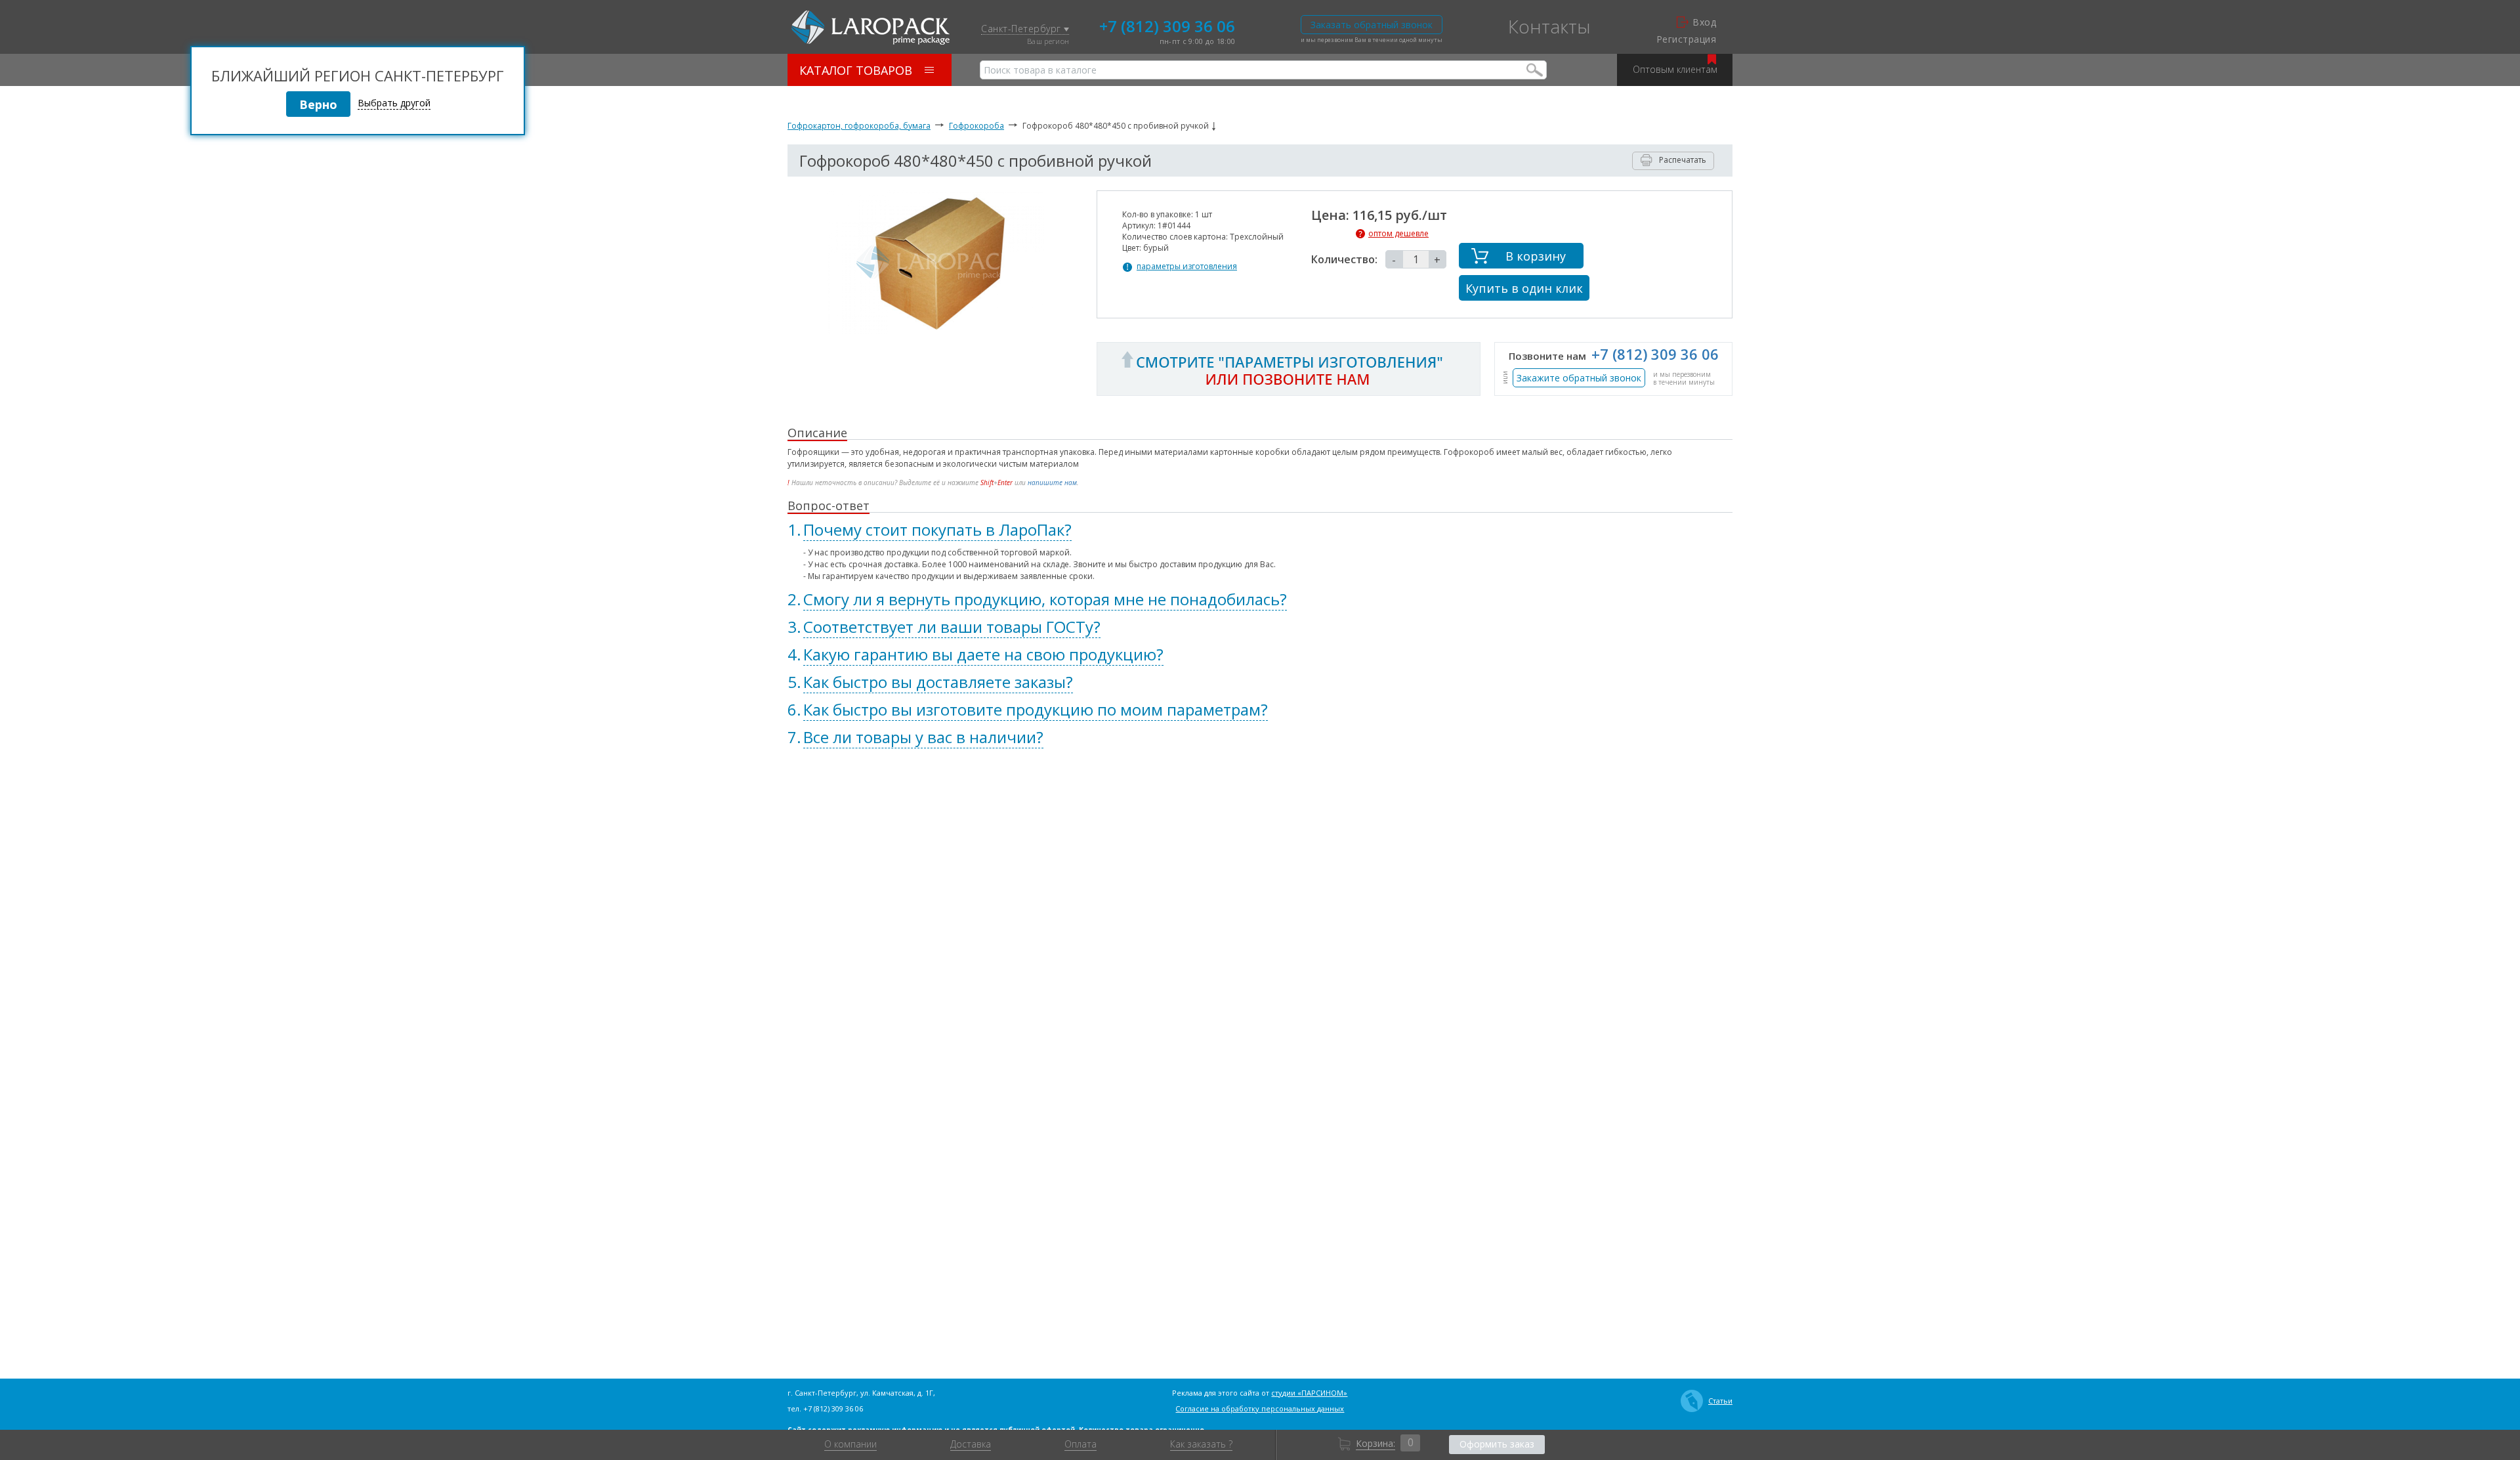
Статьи (1720, 1401)
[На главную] (871, 28)
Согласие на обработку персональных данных (1260, 1408)
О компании (850, 1444)
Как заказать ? (1201, 1444)
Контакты (1549, 26)
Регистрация (1686, 39)
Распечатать (1683, 160)
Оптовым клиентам (1675, 69)
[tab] (1260, 530)
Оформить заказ (1497, 1444)
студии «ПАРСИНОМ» (1309, 1393)
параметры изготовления (1187, 267)
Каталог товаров (856, 70)
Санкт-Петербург (1022, 29)
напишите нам (1052, 483)
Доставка (971, 1444)
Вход (1704, 22)
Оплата (1081, 1444)
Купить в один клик (1524, 288)
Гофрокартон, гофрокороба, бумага (859, 126)
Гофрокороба (976, 126)
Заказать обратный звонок (1372, 25)
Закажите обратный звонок (1579, 378)
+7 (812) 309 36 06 (1167, 25)
